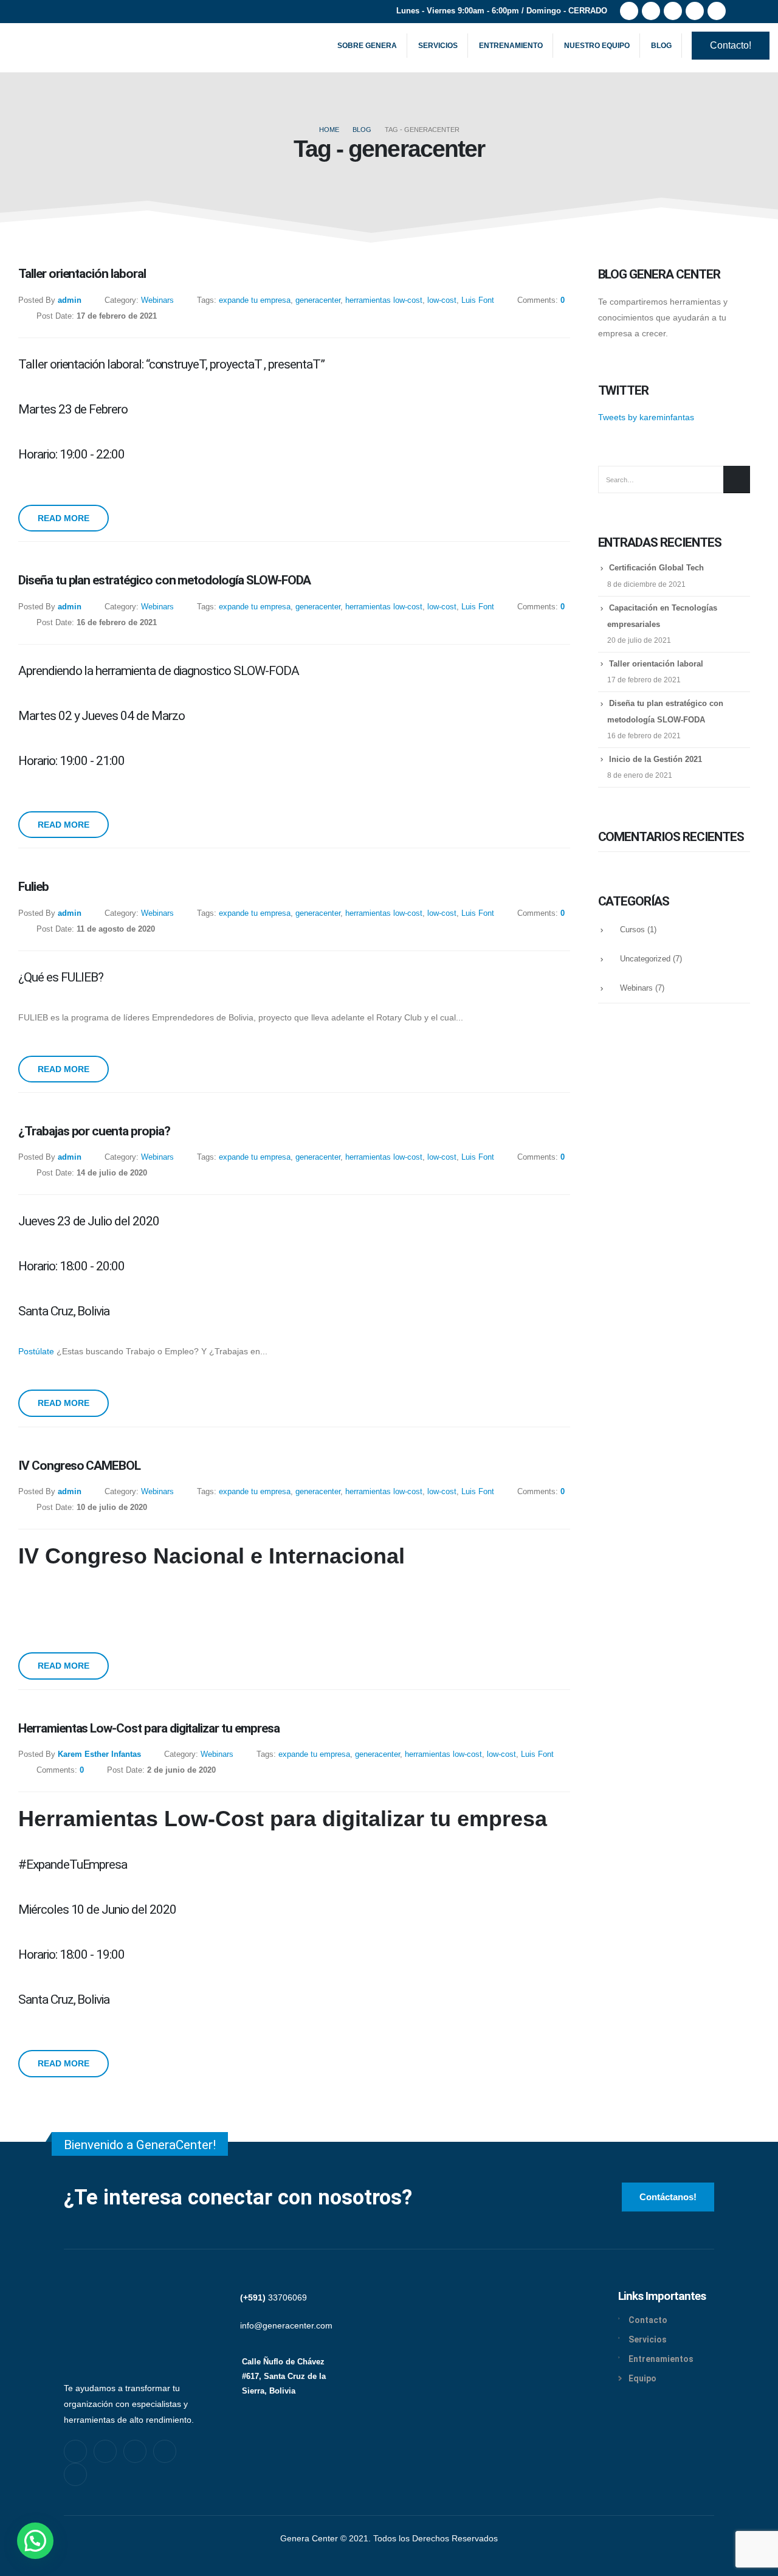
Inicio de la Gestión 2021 (656, 759)
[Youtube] (673, 11)
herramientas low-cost (384, 300)
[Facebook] (629, 11)
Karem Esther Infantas (99, 1754)
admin (70, 300)
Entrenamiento (511, 46)
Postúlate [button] (37, 1351)
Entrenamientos (661, 2359)
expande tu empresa (255, 300)
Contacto (648, 2320)
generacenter (318, 300)
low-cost (442, 300)
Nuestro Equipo (597, 46)
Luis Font (478, 300)
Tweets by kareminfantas (646, 417)
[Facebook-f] (75, 2451)
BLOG (661, 46)
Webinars (157, 300)
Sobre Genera (367, 46)
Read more (64, 518)
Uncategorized (645, 959)
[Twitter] (651, 11)
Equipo (642, 2378)
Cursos (632, 930)
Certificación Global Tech (656, 568)
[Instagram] (695, 11)
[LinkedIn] (717, 11)
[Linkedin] (165, 2451)
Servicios (438, 46)
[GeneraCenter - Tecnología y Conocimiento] (55, 46)
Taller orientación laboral (656, 664)
